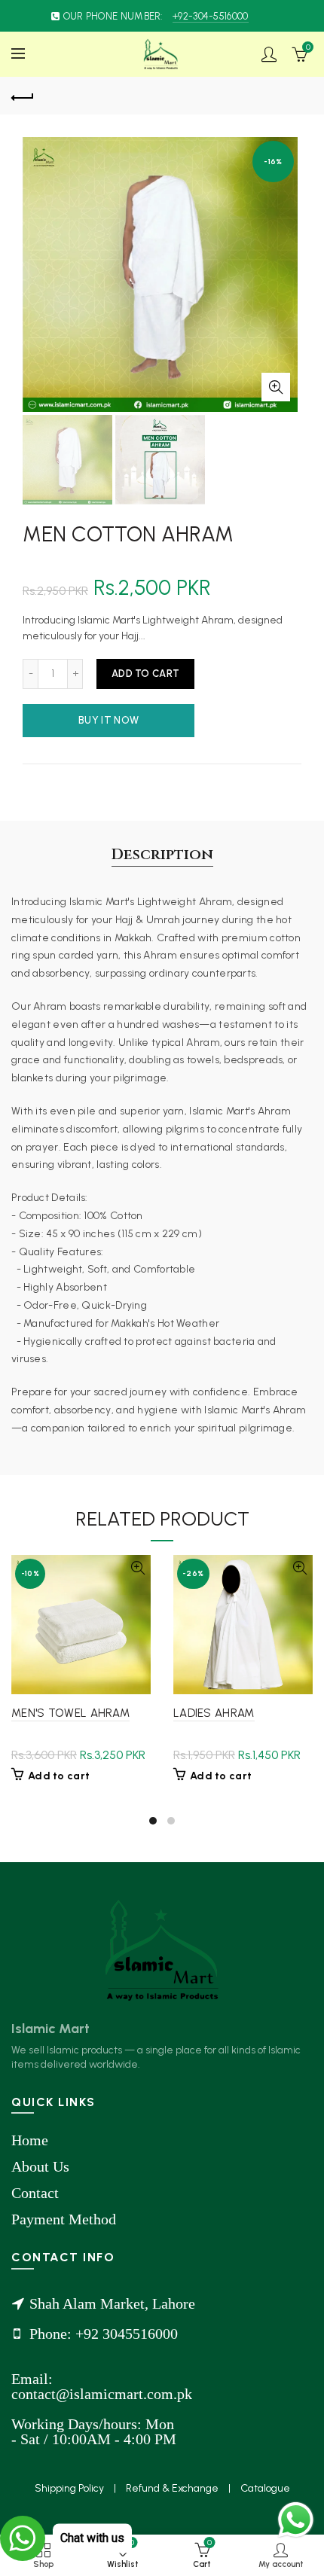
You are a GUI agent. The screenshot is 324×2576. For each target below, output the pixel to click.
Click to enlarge (276, 387)
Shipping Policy (70, 2488)
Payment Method (64, 2219)
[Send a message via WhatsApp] (296, 2520)
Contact (35, 2193)
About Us (40, 2166)
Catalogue (265, 2488)
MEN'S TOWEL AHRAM (70, 1713)
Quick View (138, 1568)
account (269, 54)
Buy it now (109, 720)
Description (162, 854)
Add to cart (145, 674)
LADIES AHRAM (214, 1713)
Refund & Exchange (173, 2488)
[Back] (23, 96)
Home (30, 2140)
